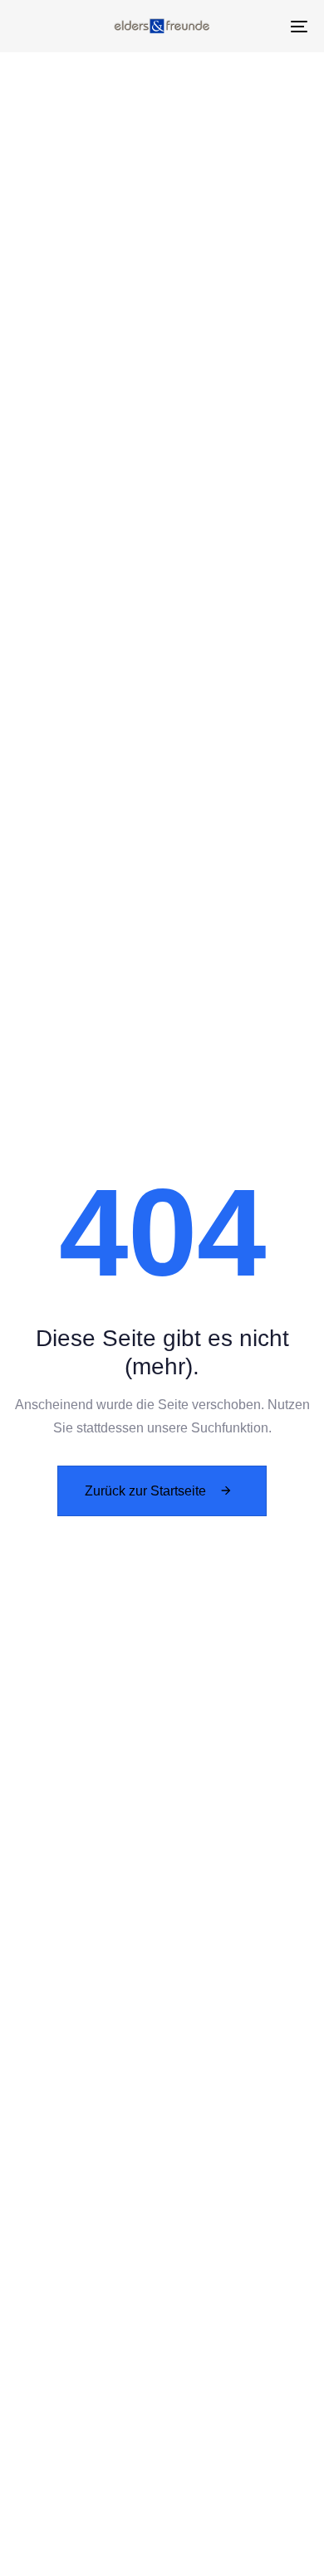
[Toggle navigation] (259, 26)
